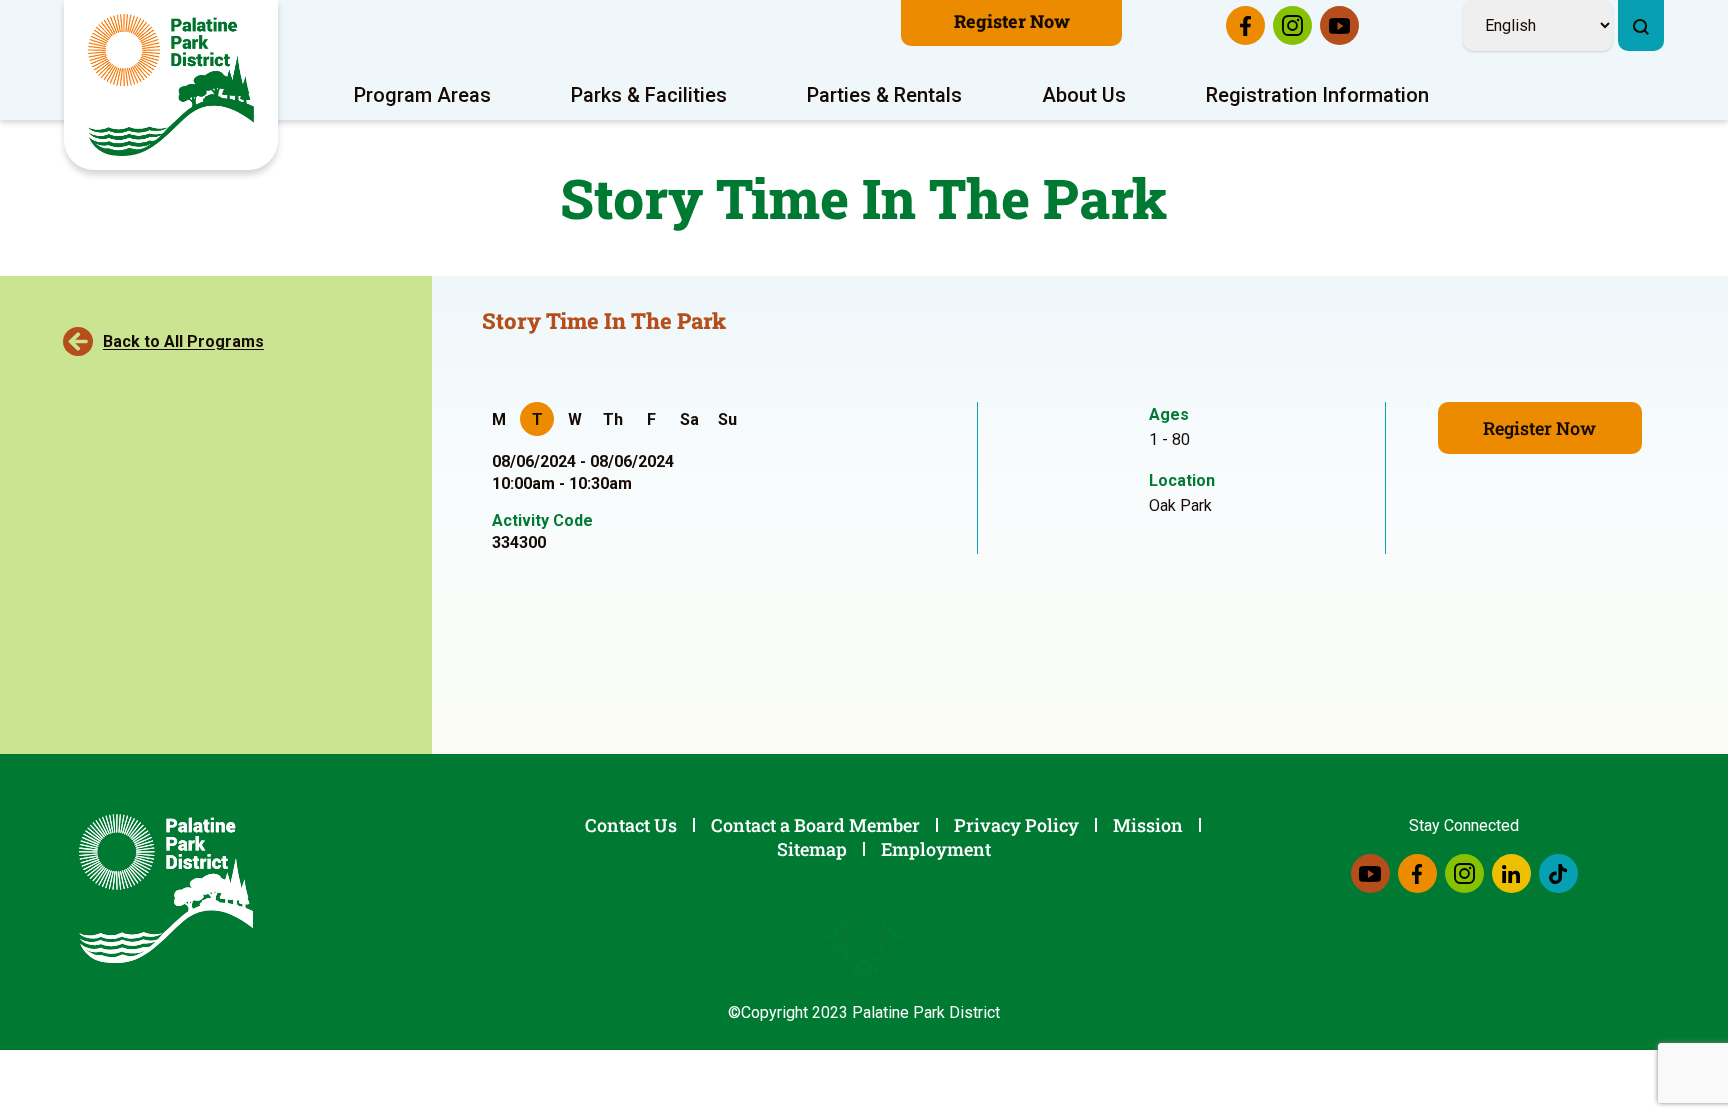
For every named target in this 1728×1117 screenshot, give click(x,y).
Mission (1148, 825)
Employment (936, 849)
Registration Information (1317, 95)
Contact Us (631, 825)
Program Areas (422, 95)
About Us (1084, 95)
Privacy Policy (1016, 825)
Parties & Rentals (884, 95)
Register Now (1012, 21)
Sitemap (812, 849)
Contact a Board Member (815, 825)
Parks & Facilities (649, 95)
